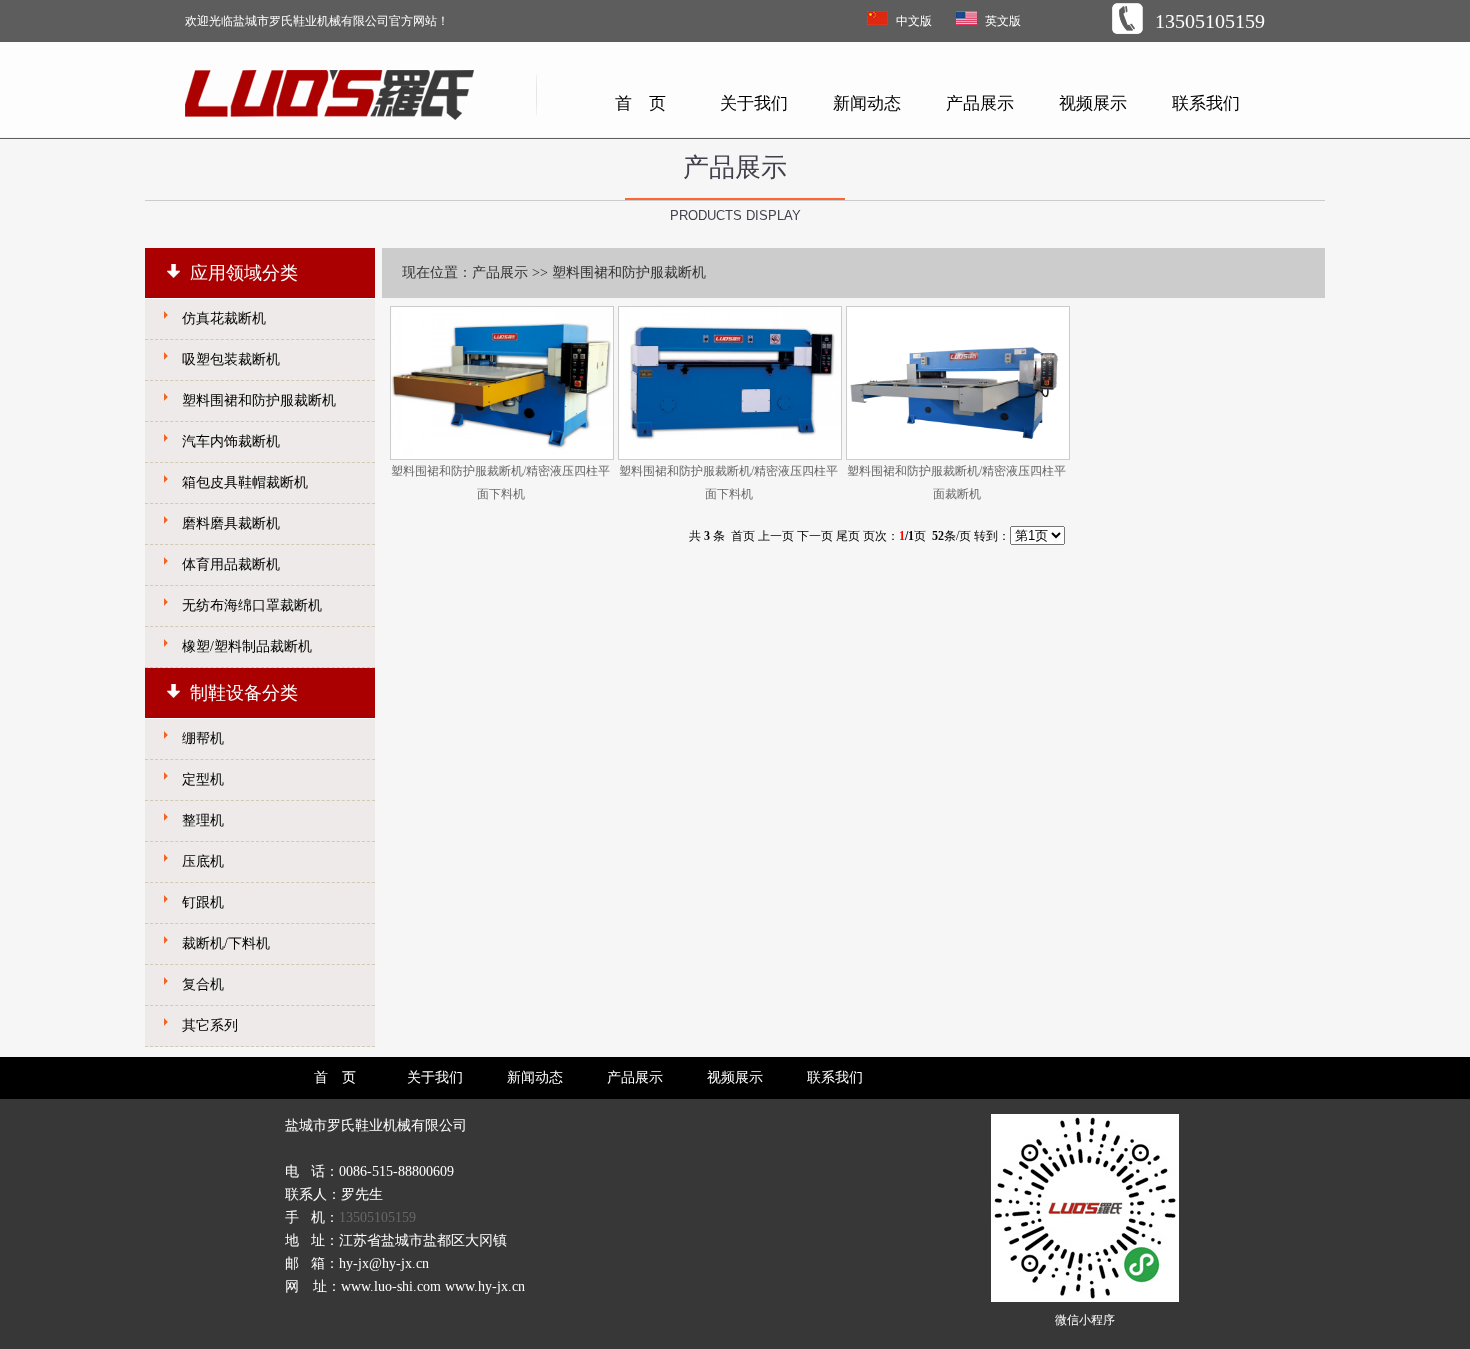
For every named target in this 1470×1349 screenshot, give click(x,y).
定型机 (203, 779)
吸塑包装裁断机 (231, 359)
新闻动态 (867, 103)
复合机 (203, 984)
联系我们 (1206, 103)
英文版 (1003, 21)
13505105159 (377, 1217)
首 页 (640, 103)
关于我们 (754, 103)
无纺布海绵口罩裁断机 (252, 605)
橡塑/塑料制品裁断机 (247, 646)
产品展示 (980, 103)
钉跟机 (203, 902)
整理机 (203, 820)
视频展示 (1093, 103)
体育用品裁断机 (231, 564)
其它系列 (210, 1025)
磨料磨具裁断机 (231, 523)
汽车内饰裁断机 (231, 441)
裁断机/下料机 (226, 943)
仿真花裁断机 (224, 318)
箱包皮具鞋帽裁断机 (245, 482)
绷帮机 (203, 738)
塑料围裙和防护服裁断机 (259, 400)
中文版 (914, 21)
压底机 (203, 861)
